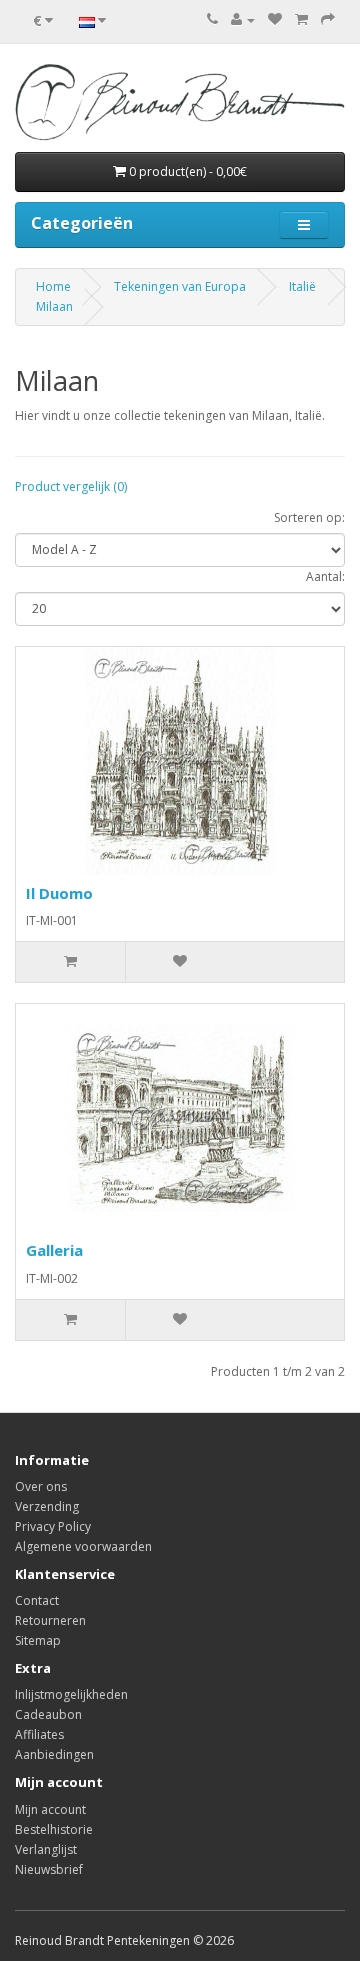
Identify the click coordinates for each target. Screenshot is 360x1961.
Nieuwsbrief (49, 1869)
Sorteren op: (309, 517)
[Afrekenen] (328, 19)
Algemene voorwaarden (83, 1546)
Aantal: (325, 576)
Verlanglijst (46, 1849)
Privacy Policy (53, 1526)
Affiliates (39, 1734)
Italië (302, 286)
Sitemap (38, 1640)
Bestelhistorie (54, 1829)
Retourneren (50, 1620)
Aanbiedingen (54, 1754)
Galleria (54, 1250)
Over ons (41, 1486)
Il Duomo (59, 893)
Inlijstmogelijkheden (71, 1694)
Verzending (47, 1506)
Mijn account (50, 1809)
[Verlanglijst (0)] (275, 19)
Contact (37, 1600)
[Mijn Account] (243, 19)
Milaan (54, 306)
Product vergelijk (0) (71, 486)
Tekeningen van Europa (180, 286)
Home (53, 286)
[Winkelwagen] (301, 19)
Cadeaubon (48, 1714)
